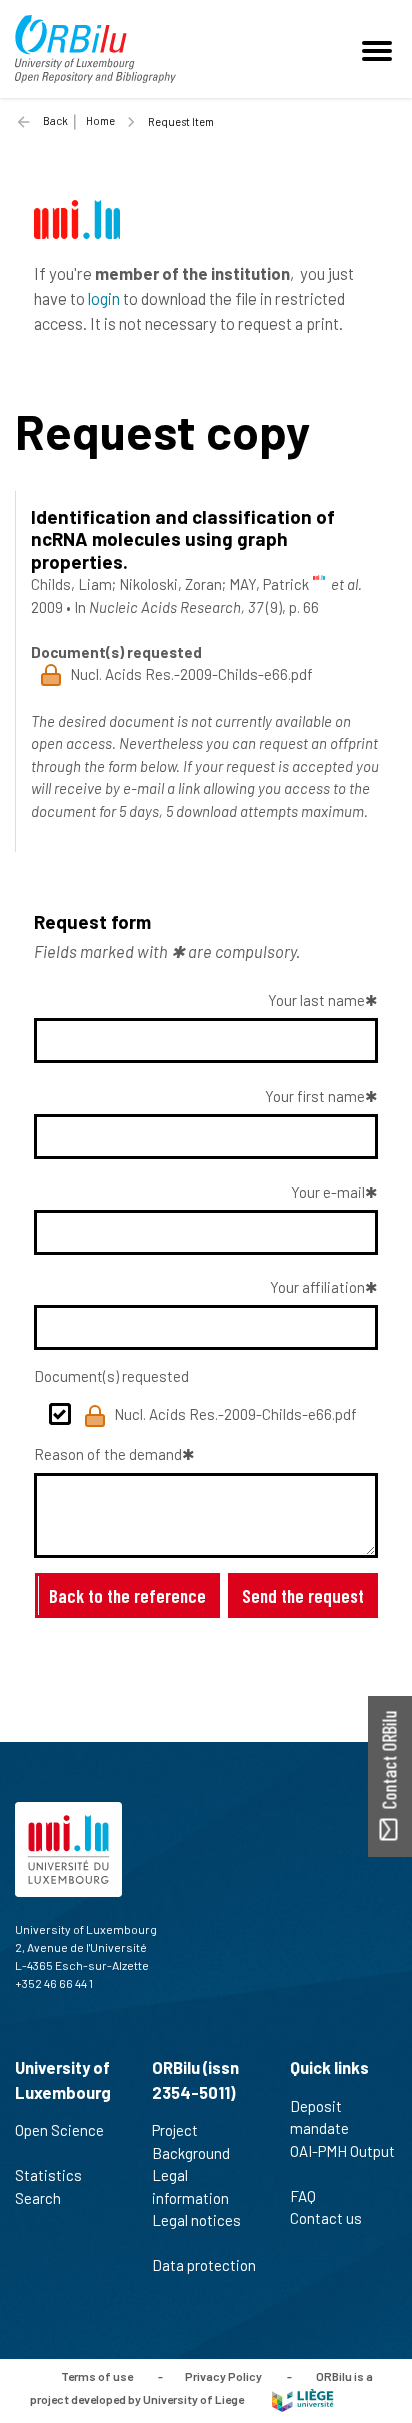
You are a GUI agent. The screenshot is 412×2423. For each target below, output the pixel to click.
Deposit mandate (319, 2117)
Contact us (326, 2218)
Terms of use (97, 2376)
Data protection (204, 2265)
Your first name (315, 1096)
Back (55, 120)
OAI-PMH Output (342, 2151)
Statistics (48, 2175)
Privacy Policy (223, 2376)
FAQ (303, 2196)
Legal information (190, 2186)
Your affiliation (317, 1287)
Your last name (316, 1000)
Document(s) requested (111, 1376)
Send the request (303, 1595)
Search (38, 2198)
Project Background (191, 2141)
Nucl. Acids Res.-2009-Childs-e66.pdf (235, 1414)
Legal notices (196, 2220)
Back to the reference (127, 1595)
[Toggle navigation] (380, 49)
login (104, 298)
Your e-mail (328, 1192)
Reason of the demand (108, 1454)
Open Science (59, 2130)
